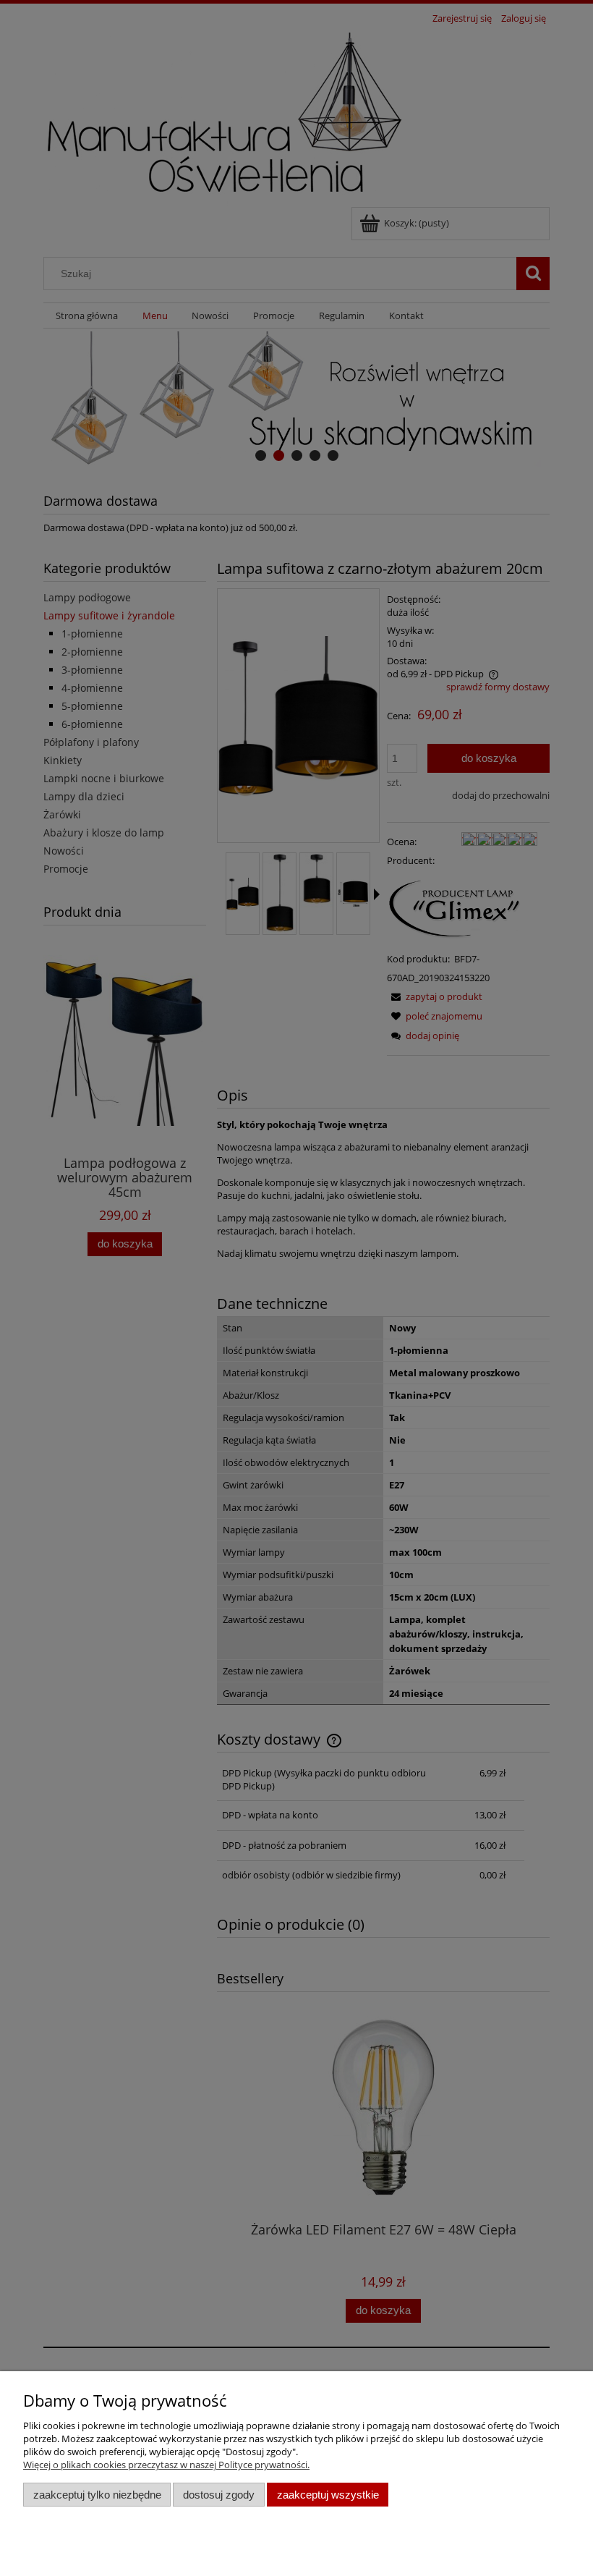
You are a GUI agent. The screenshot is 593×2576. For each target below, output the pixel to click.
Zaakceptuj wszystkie (328, 2495)
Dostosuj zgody (219, 2495)
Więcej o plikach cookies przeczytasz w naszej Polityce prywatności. (166, 2465)
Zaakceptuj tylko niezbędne (97, 2495)
